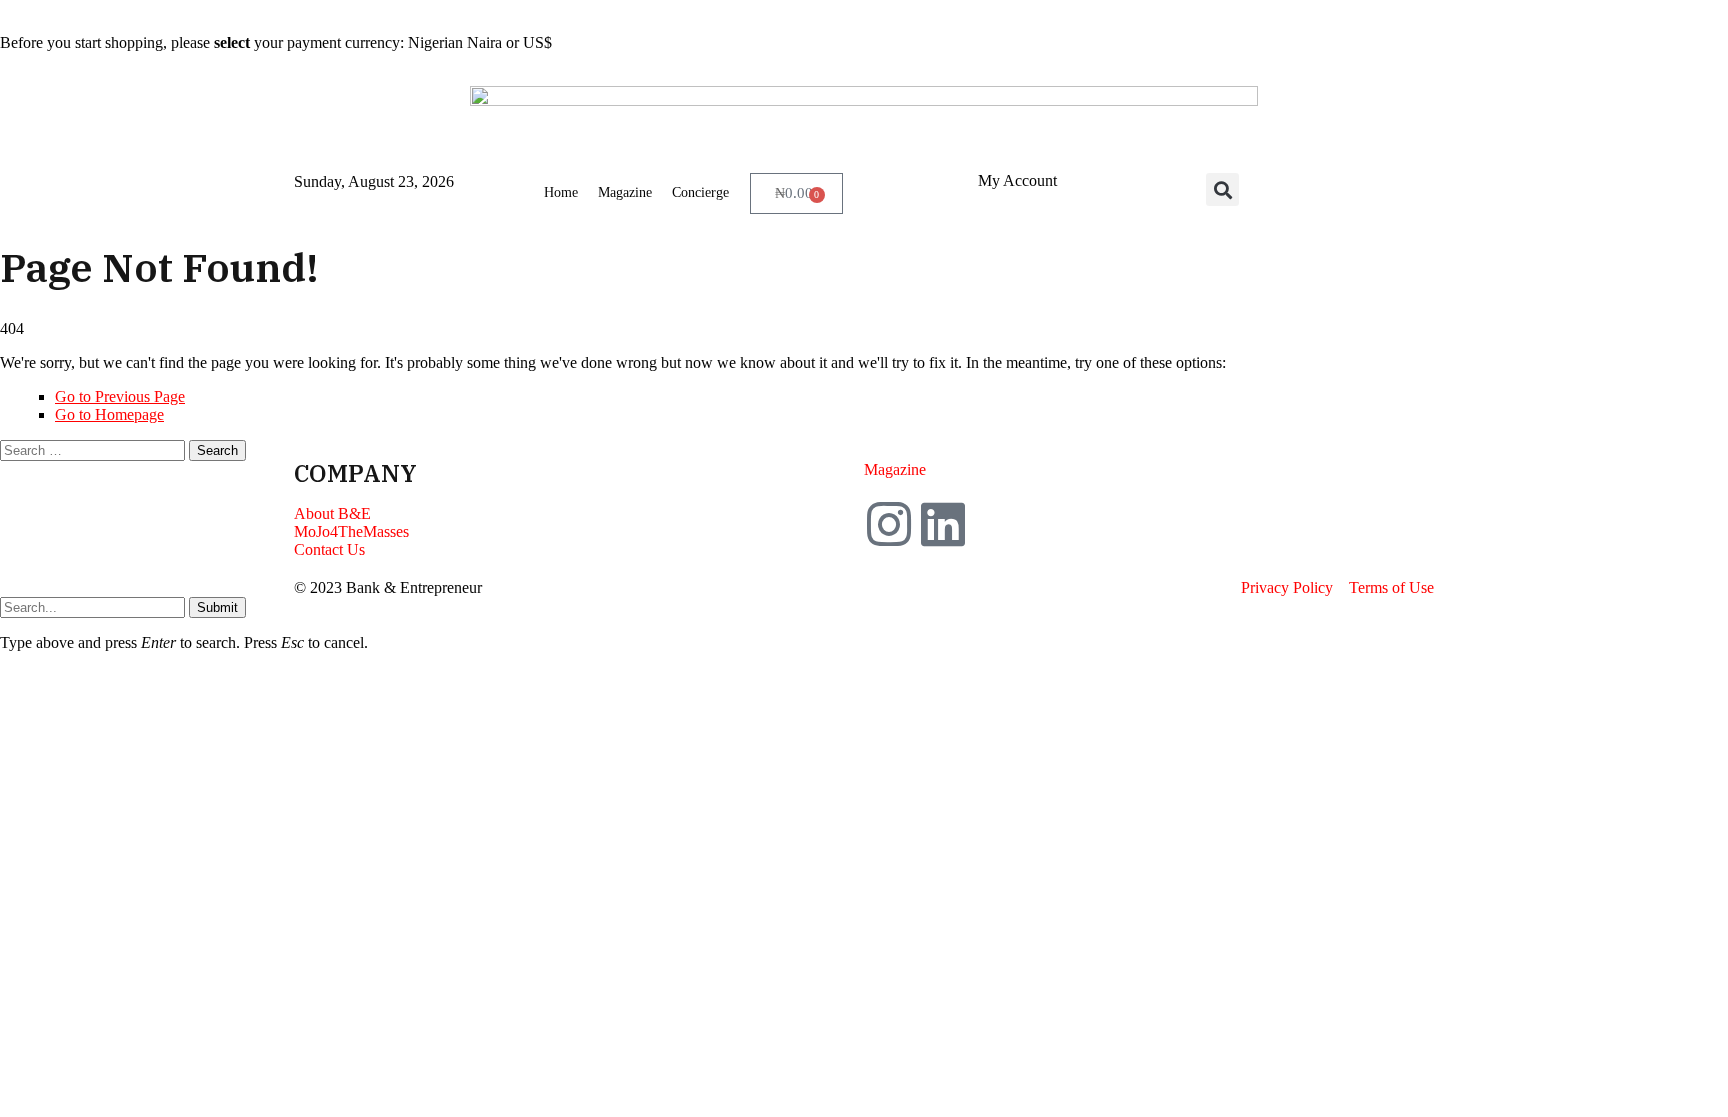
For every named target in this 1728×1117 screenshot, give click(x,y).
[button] (1222, 189)
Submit (217, 607)
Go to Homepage (109, 414)
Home (561, 192)
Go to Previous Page (120, 396)
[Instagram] (889, 524)
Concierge (700, 192)
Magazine (625, 192)
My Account (1017, 180)
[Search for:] (94, 449)
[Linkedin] (943, 524)
